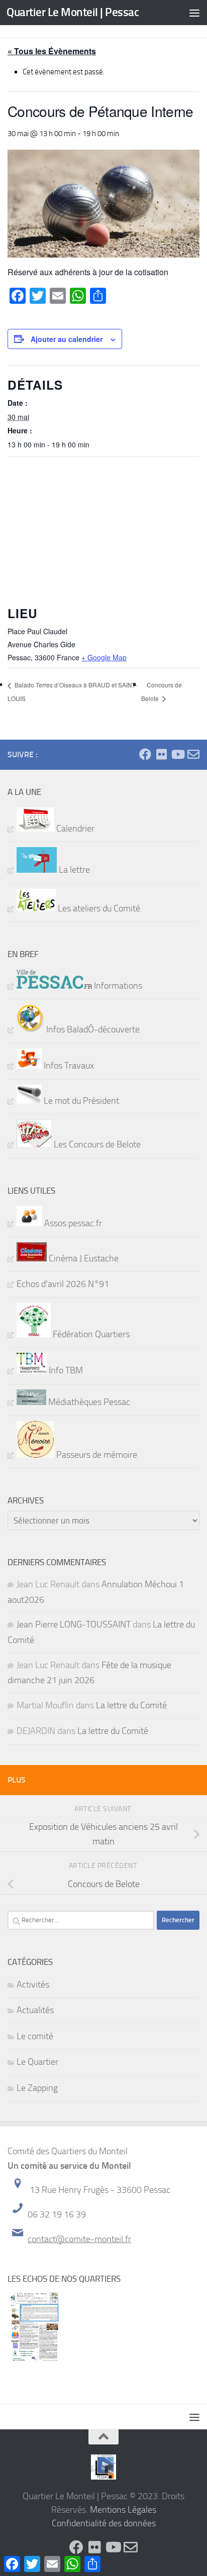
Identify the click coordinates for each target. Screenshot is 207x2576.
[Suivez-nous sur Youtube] (177, 754)
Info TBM (65, 1370)
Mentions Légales (123, 2510)
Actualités (35, 2010)
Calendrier (74, 829)
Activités (33, 1984)
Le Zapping (37, 2088)
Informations (117, 986)
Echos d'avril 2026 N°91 (63, 1284)
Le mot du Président (80, 1101)
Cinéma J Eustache (83, 1258)
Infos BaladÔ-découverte (92, 1029)
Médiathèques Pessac (88, 1402)
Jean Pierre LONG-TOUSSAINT (74, 1624)
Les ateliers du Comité (98, 908)
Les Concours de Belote (96, 1144)
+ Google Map (104, 657)
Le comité (35, 2036)
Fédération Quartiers (90, 1334)
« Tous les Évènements (52, 51)
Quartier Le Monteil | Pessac (73, 12)
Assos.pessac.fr (72, 1223)
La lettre (73, 870)
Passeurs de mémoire (96, 1455)
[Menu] (194, 13)
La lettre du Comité (131, 1705)
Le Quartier (37, 2062)
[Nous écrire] (193, 754)
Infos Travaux (68, 1066)
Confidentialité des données (104, 2523)
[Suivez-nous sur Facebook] (145, 754)
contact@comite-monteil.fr (79, 2239)
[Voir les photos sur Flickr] (161, 754)
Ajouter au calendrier (67, 339)
